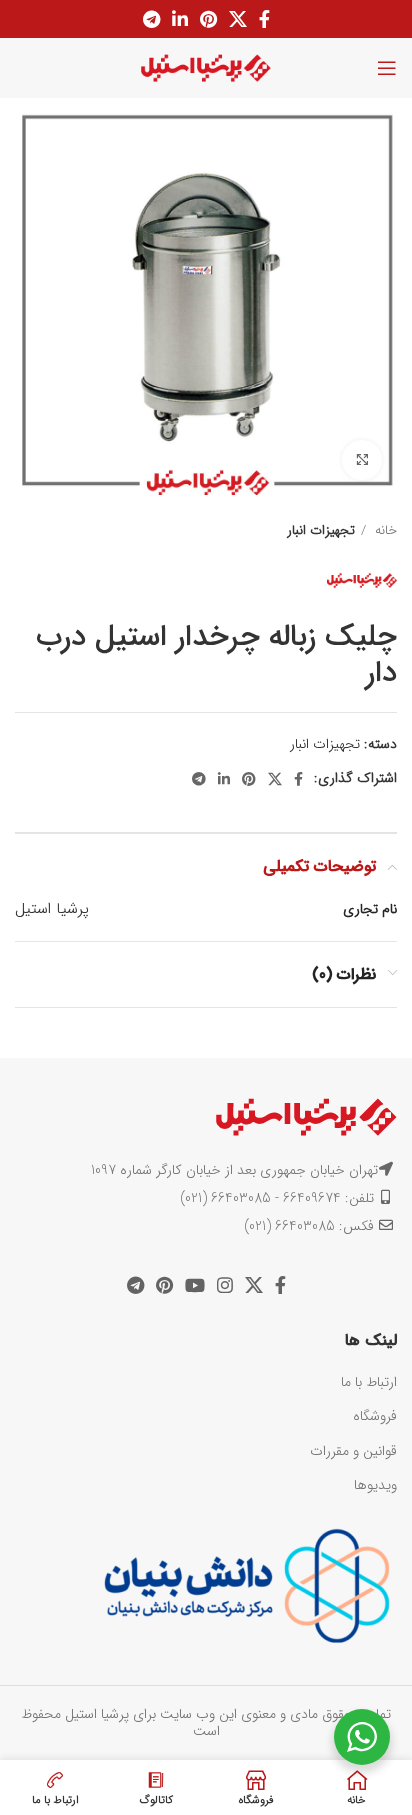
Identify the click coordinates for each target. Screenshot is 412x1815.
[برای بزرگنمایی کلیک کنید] (362, 460)
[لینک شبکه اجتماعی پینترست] (208, 19)
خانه (384, 530)
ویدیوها (375, 1485)
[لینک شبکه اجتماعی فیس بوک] (264, 19)
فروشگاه (375, 1416)
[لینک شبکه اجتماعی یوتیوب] (195, 1285)
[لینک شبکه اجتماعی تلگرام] (151, 19)
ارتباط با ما (369, 1382)
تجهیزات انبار (321, 530)
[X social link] (238, 19)
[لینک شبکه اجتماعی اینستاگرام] (225, 1285)
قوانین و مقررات (353, 1451)
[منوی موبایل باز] (387, 68)
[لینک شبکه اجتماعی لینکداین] (180, 19)
